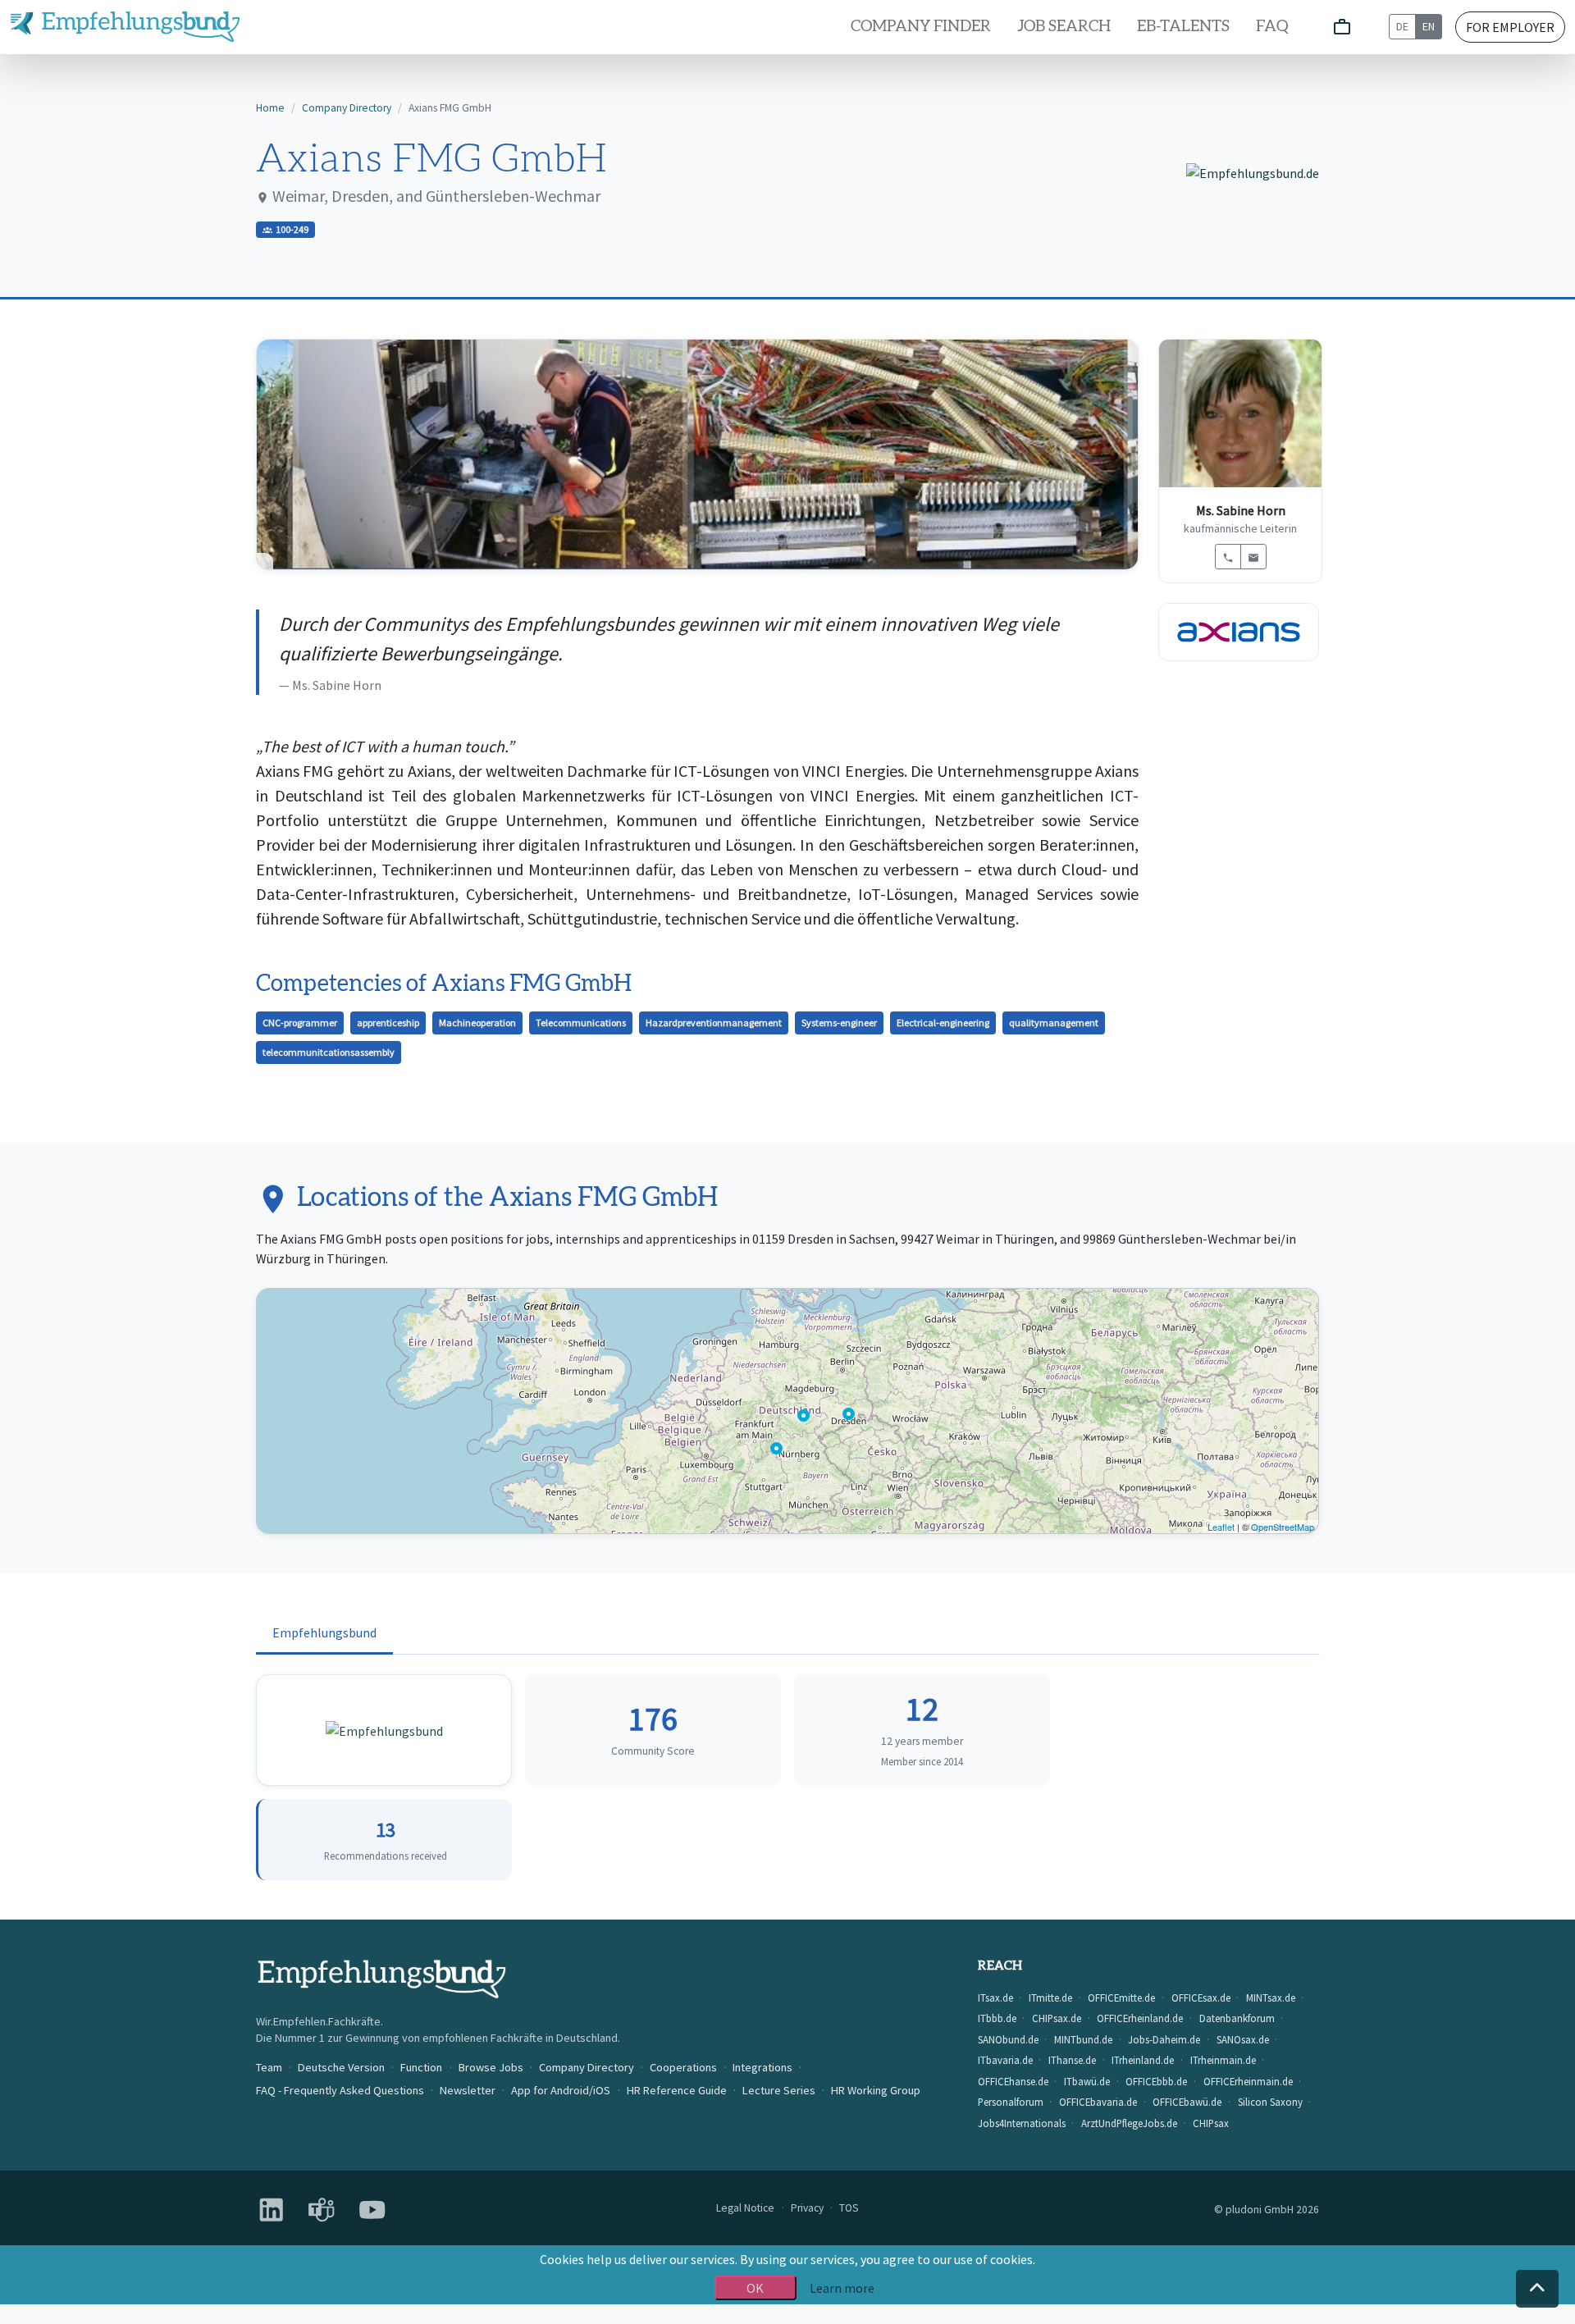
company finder (921, 27)
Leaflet (1221, 1527)
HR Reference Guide (677, 2090)
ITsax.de (995, 1998)
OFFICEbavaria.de (1098, 2102)
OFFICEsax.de (1201, 1998)
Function (421, 2067)
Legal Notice (745, 2208)
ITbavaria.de (1005, 2060)
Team (269, 2067)
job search (1064, 27)
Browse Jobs (491, 2067)
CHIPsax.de (1057, 2018)
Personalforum (1011, 2102)
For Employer (1510, 27)
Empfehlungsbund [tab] (324, 1632)
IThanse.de (1072, 2060)
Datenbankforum (1237, 2018)
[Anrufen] (1228, 557)
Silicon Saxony (1270, 2102)
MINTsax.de (1271, 1998)
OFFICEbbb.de (1156, 2081)
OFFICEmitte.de (1121, 1998)
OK (755, 2288)
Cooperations (683, 2067)
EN (1429, 26)
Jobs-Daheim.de (1164, 2039)
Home (270, 108)
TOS (849, 2208)
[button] (1537, 2289)
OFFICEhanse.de (1013, 2081)
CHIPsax (1211, 2123)
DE (1402, 26)
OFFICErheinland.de (1140, 2018)
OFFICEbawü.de (1187, 2102)
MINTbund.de (1083, 2039)
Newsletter (468, 2090)
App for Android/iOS (561, 2090)
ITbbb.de (997, 2018)
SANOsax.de (1243, 2039)
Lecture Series (779, 2090)
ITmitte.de (1050, 1998)
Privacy (807, 2208)
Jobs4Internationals (1022, 2123)
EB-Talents (1183, 27)
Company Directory (347, 108)
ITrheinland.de (1143, 2060)
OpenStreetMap (1283, 1527)
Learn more (842, 2288)
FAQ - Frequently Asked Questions (340, 2090)
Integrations (762, 2067)
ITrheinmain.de (1223, 2060)
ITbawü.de (1087, 2081)
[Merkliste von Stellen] (1342, 27)
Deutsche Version (341, 2067)
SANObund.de (1008, 2039)
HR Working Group (876, 2090)
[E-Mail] (1253, 557)
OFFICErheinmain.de (1248, 2081)
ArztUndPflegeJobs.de (1129, 2123)
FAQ (1272, 27)
